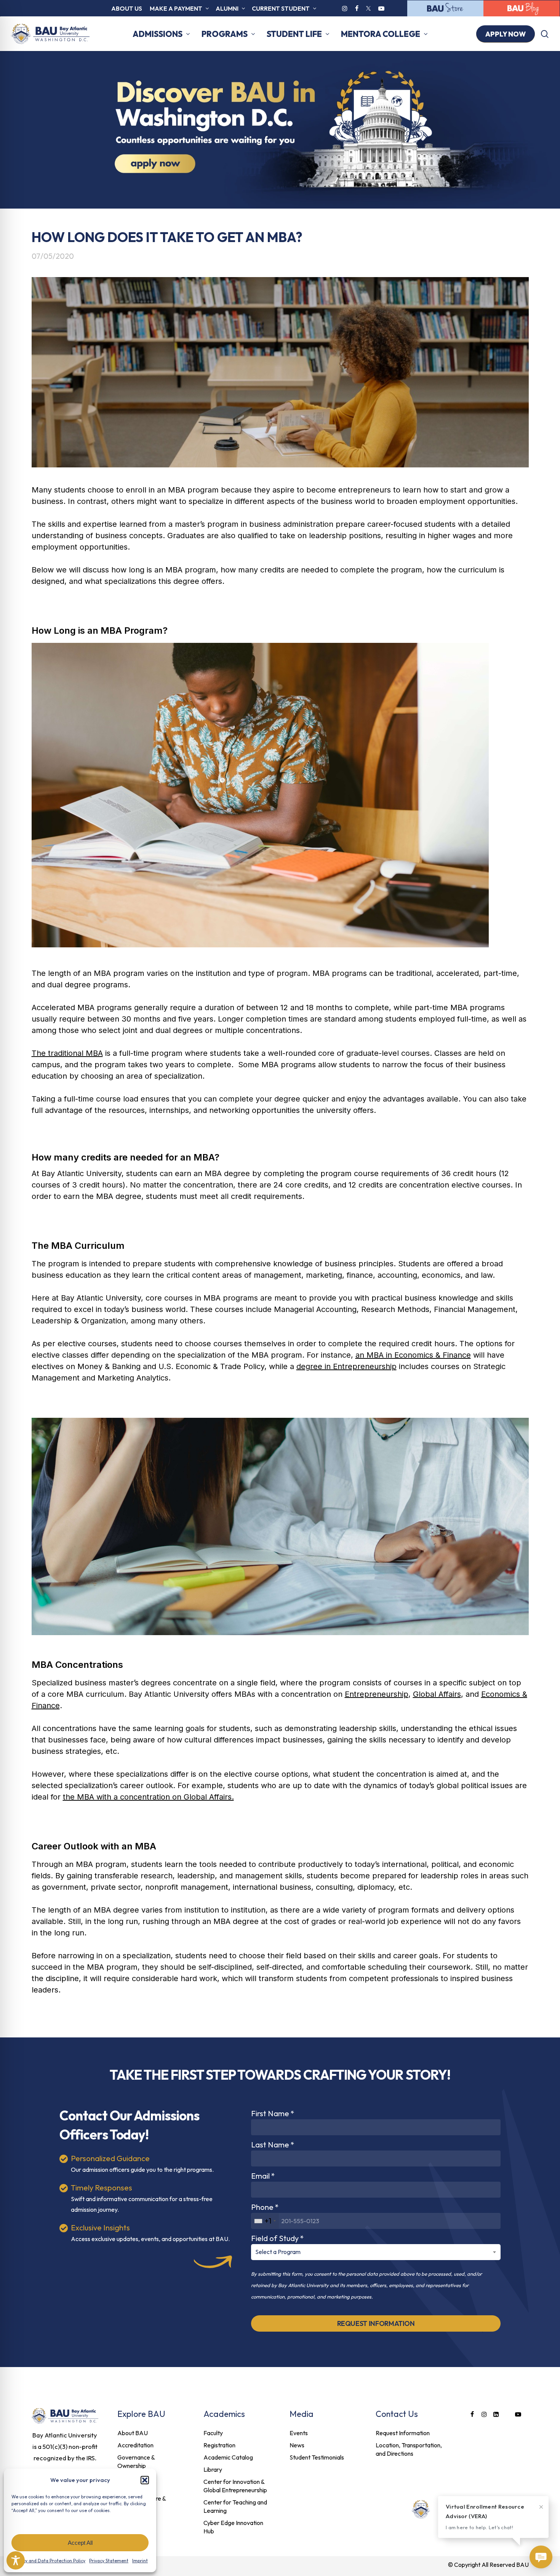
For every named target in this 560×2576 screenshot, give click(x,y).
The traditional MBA (67, 1053)
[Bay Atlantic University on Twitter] (368, 8)
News (297, 2445)
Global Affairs (437, 1694)
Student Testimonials (317, 2457)
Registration (219, 2445)
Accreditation (135, 2445)
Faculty (213, 2433)
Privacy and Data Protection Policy (49, 2561)
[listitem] (65, 2447)
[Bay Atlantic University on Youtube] (381, 8)
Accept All (80, 2543)
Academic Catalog (228, 2457)
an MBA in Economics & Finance (413, 1355)
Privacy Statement (109, 2561)
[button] (145, 2480)
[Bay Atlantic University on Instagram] (345, 8)
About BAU (133, 2433)
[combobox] (265, 2221)
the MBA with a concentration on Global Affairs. (148, 1797)
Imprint (140, 2561)
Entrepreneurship (377, 1694)
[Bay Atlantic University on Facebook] (357, 8)
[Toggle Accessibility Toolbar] (16, 2560)
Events (299, 2433)
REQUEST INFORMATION (376, 2323)
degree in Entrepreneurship (346, 1366)
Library (213, 2469)
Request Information (403, 2433)
